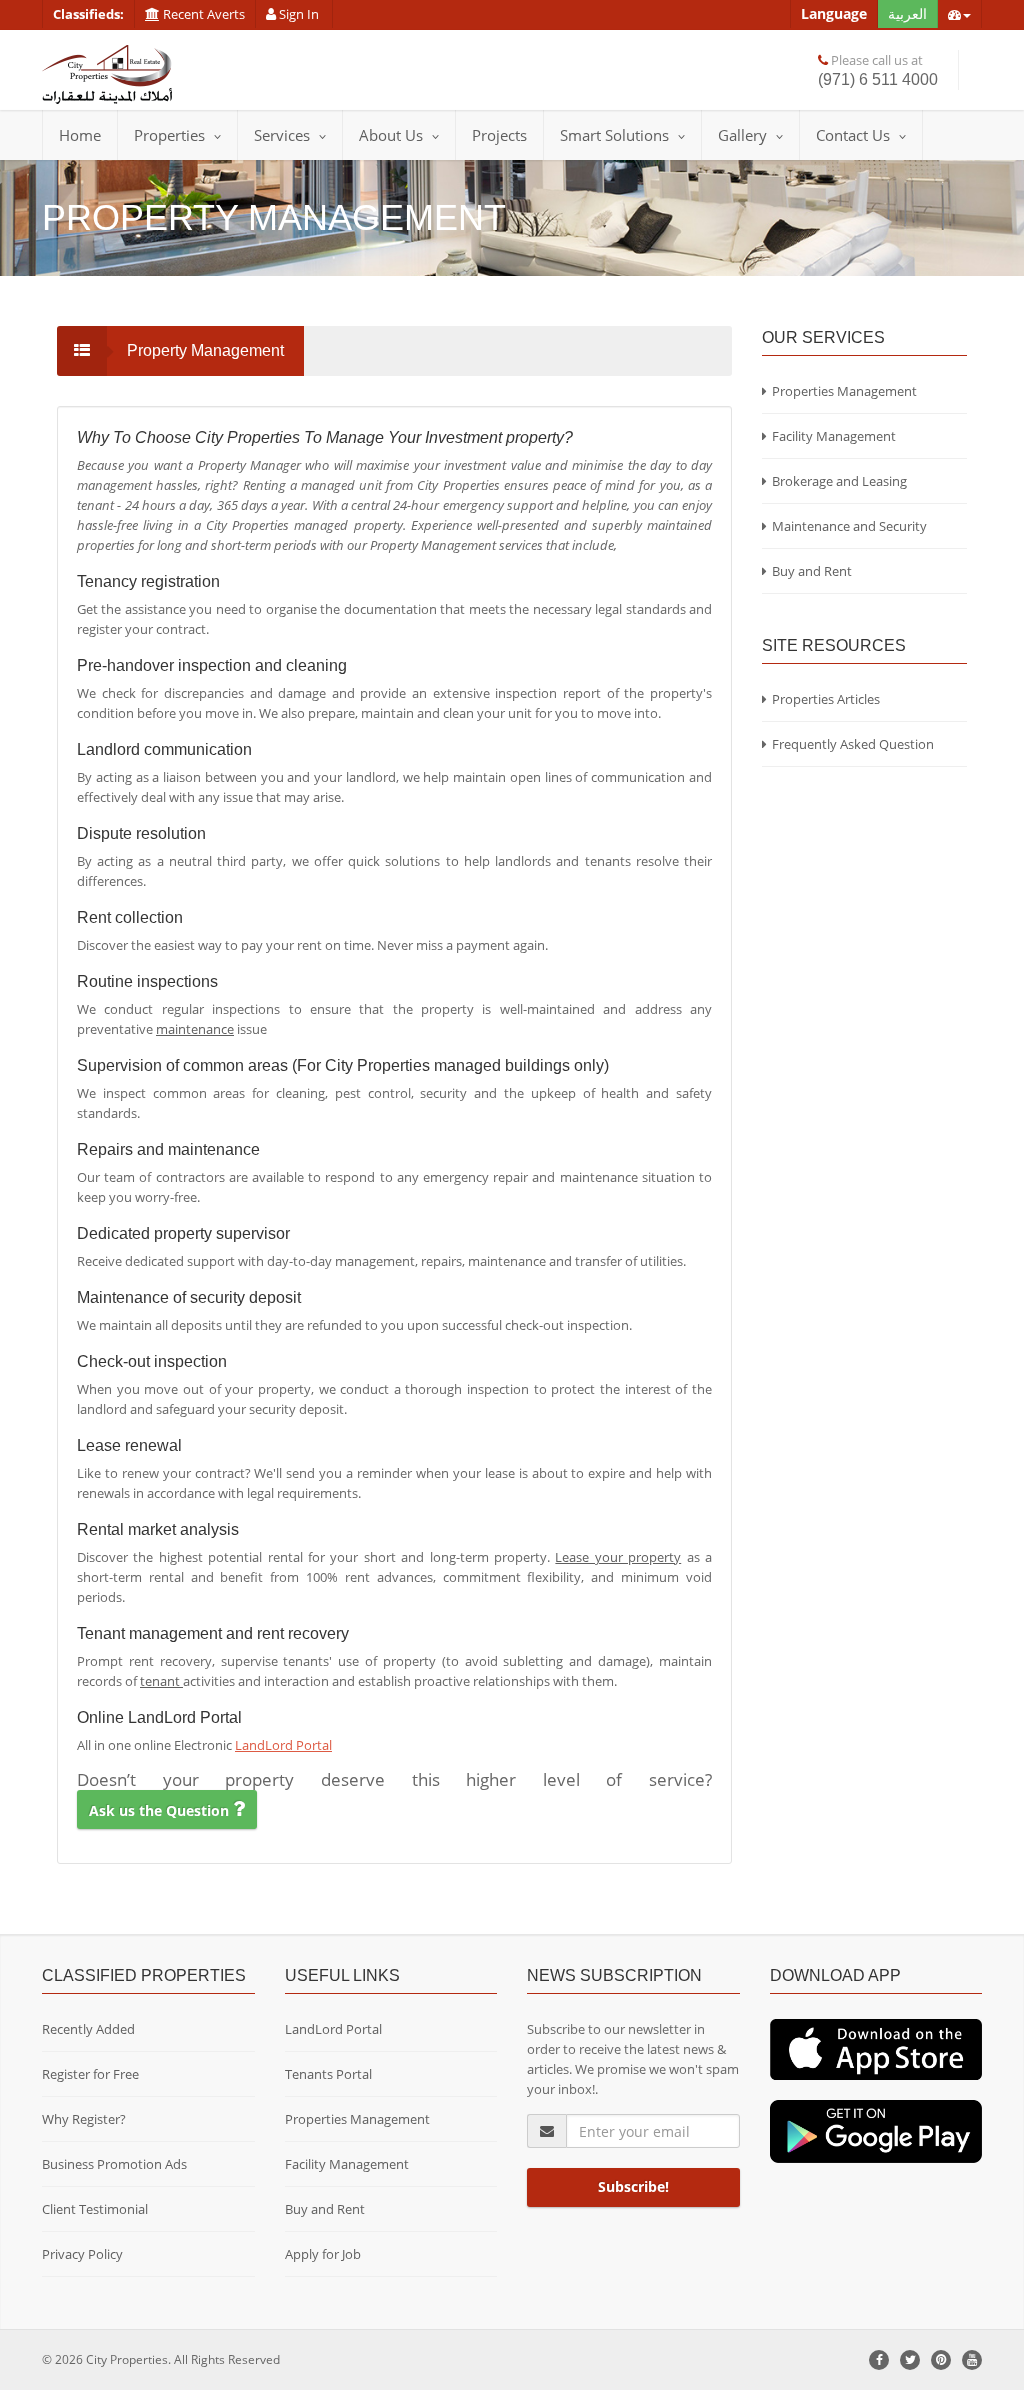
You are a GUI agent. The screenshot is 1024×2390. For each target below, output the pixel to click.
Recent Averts (202, 14)
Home (80, 135)
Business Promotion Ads (114, 2164)
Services (282, 135)
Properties (169, 135)
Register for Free (90, 2074)
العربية (907, 13)
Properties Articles (826, 699)
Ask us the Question (161, 1810)
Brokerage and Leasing (839, 481)
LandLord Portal (283, 1745)
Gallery (742, 135)
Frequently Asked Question (853, 744)
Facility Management (834, 436)
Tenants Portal (328, 2074)
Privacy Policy (82, 2254)
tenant (161, 1681)
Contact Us (853, 135)
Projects (499, 135)
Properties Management (844, 391)
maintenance (195, 1029)
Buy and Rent (812, 571)
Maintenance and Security (849, 526)
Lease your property (618, 1557)
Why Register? (84, 2119)
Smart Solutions (614, 135)
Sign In (299, 14)
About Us (391, 135)
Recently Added (88, 2029)
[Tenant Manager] (876, 2048)
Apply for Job (323, 2254)
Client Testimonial (95, 2209)
